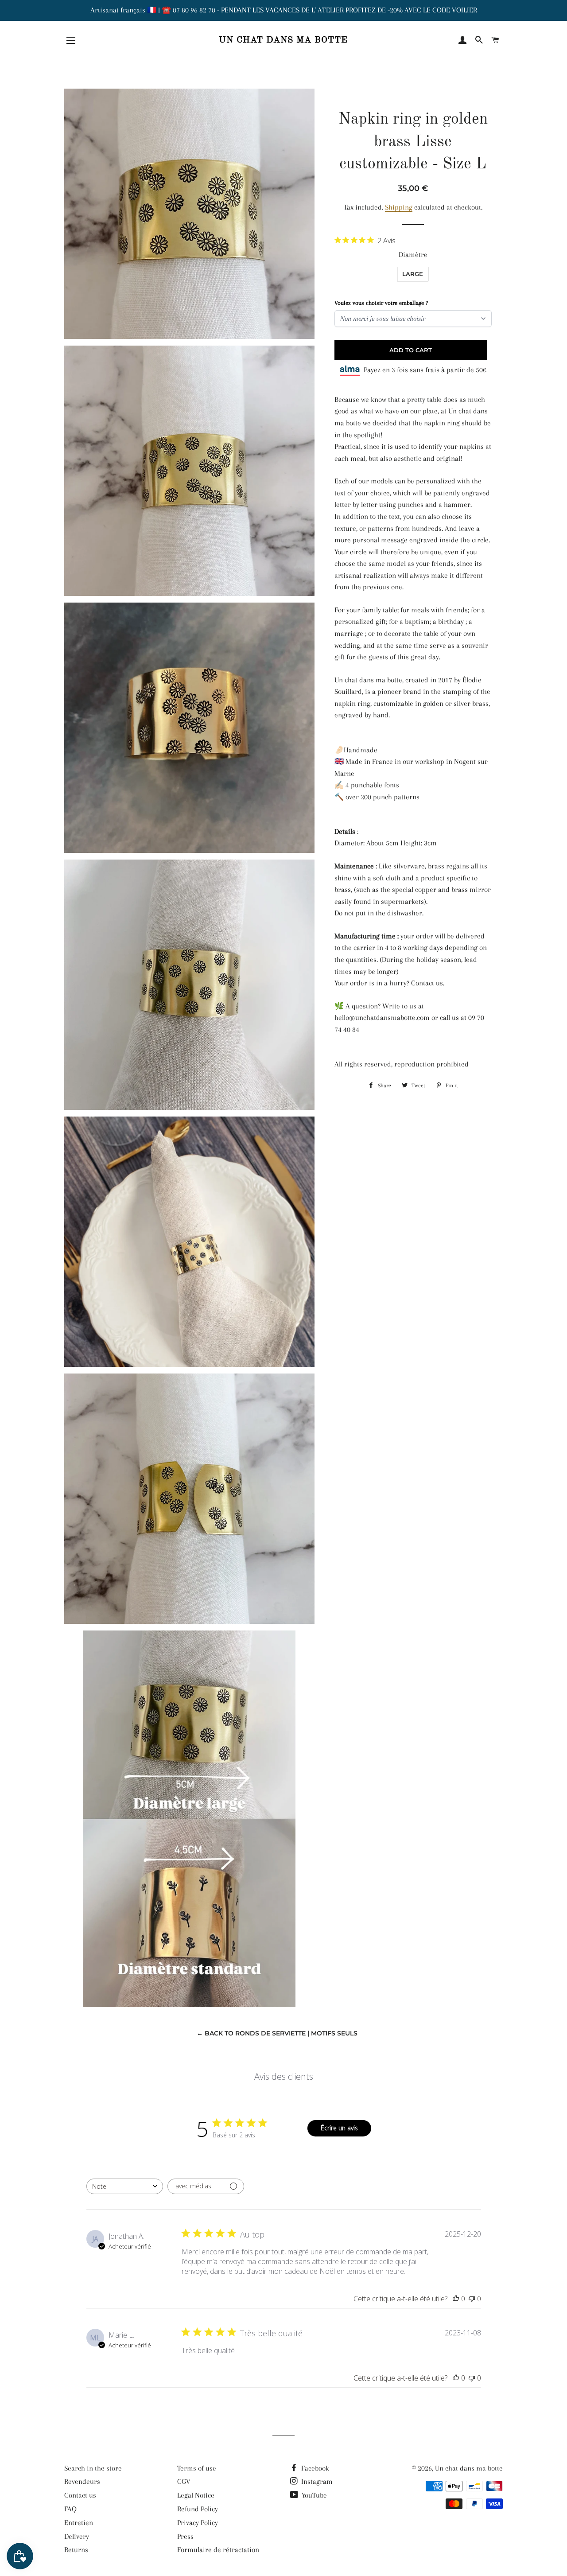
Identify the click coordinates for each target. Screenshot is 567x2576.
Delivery (77, 2536)
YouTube (313, 2495)
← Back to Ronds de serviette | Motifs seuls (277, 2033)
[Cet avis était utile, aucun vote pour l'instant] (456, 2299)
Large (413, 274)
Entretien (79, 2523)
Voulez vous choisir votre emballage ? (381, 303)
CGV (184, 2481)
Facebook (314, 2468)
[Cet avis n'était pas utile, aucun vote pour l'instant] (472, 2299)
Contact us (80, 2495)
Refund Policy (198, 2509)
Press (185, 2536)
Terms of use (197, 2468)
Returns (76, 2550)
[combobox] (125, 2186)
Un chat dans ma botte (283, 40)
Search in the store (93, 2468)
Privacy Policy (198, 2523)
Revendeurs (82, 2481)
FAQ (70, 2509)
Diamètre (413, 255)
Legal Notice (196, 2495)
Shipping (399, 207)
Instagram (316, 2481)
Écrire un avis (339, 2128)
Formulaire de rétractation (218, 2550)
